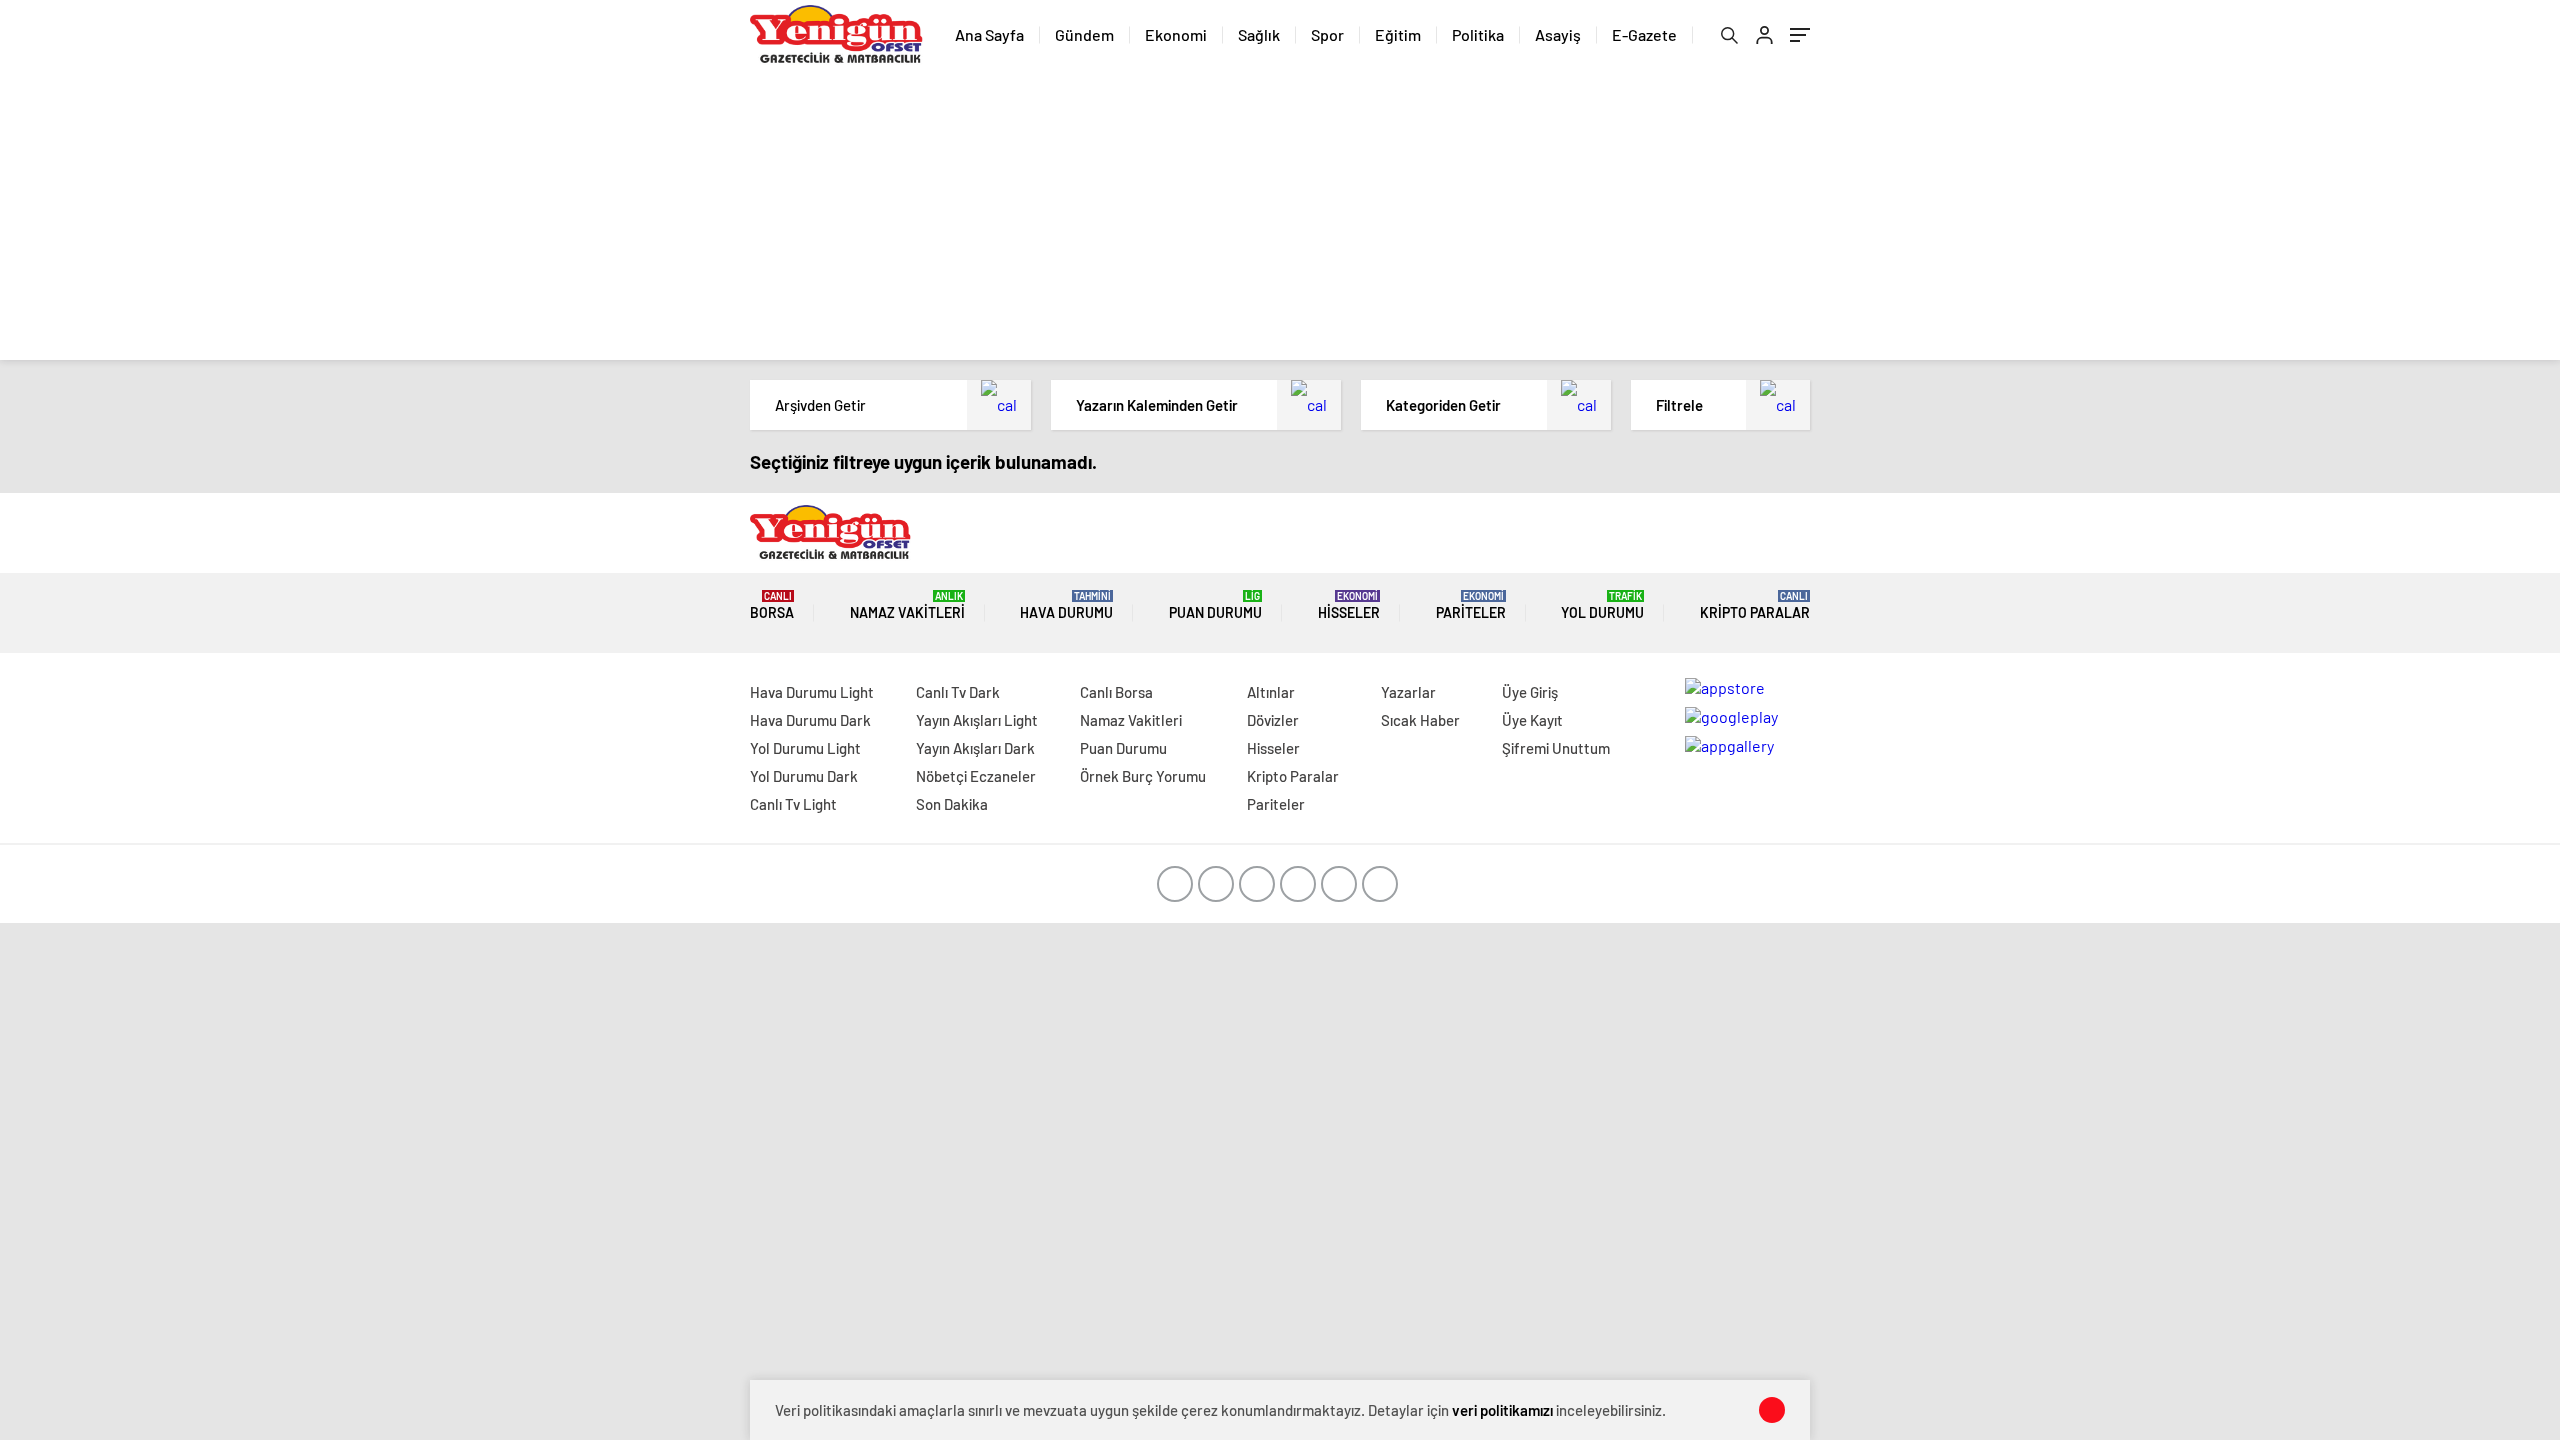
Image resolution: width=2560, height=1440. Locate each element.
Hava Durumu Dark (810, 720)
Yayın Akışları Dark (975, 748)
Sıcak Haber (1420, 720)
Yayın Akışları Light (977, 720)
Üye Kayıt (1532, 720)
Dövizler (1273, 720)
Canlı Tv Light (793, 804)
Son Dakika (952, 804)
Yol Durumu (1602, 605)
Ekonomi (1176, 34)
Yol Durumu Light (805, 748)
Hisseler (1349, 605)
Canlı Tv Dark (958, 692)
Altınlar (1271, 692)
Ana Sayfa (989, 34)
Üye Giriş (1530, 692)
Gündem (1084, 34)
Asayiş (1558, 34)
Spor (1327, 34)
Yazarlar (1408, 692)
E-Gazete (1644, 34)
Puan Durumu (1215, 605)
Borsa (772, 605)
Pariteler (1471, 605)
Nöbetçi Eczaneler (976, 776)
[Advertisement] (1280, 220)
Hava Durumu (1066, 605)
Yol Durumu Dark (804, 776)
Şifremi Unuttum (1556, 748)
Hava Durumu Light (812, 692)
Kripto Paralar (1755, 605)
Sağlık (1259, 34)
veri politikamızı (1502, 1410)
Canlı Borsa (1116, 692)
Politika (1478, 34)
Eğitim (1398, 34)
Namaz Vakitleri (907, 605)
